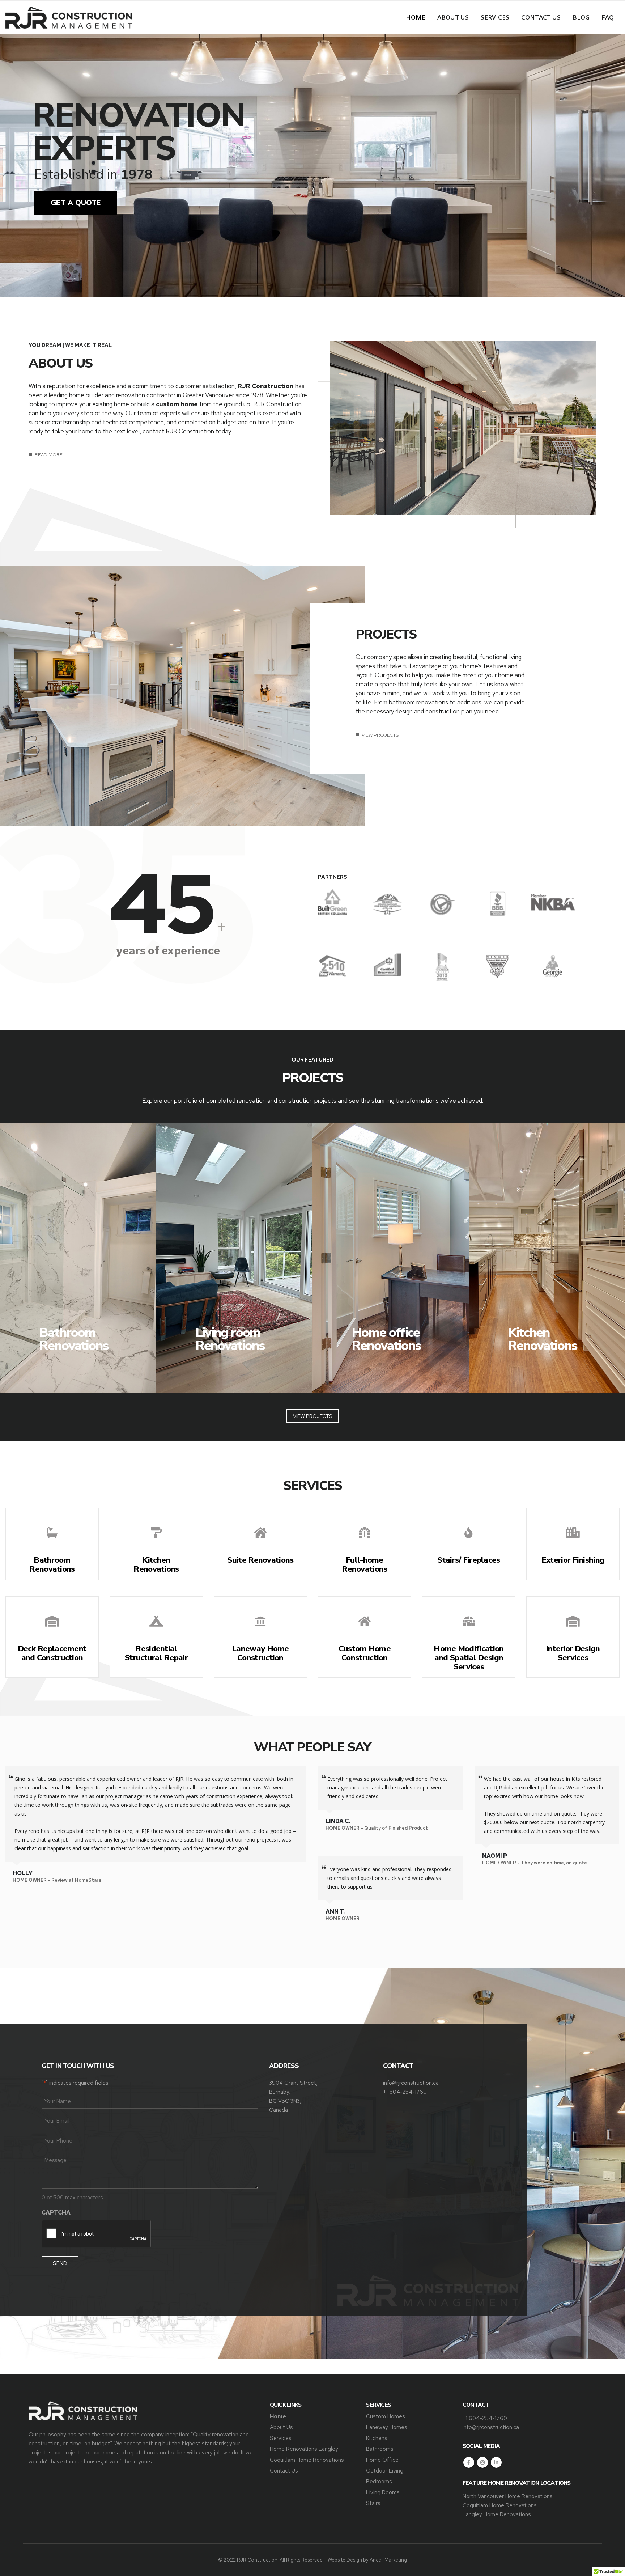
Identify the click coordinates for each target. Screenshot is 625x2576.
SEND (60, 2263)
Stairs (373, 2503)
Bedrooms (379, 2481)
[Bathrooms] (78, 1258)
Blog (581, 17)
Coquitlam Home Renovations (307, 2460)
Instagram (482, 2462)
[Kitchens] (547, 1258)
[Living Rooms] (234, 1258)
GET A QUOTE (76, 203)
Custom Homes (386, 2416)
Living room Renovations (230, 1339)
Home (416, 17)
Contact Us (541, 17)
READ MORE (48, 455)
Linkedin (496, 2462)
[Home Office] (391, 1258)
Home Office (382, 2460)
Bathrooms (380, 2449)
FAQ (608, 17)
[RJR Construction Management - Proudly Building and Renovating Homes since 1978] (69, 18)
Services (495, 17)
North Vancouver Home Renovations (508, 2496)
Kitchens (377, 2438)
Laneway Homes (387, 2427)
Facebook (469, 2462)
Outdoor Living (385, 2471)
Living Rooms (383, 2492)
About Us (453, 17)
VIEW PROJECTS (380, 735)
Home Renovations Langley (304, 2449)
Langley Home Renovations (497, 2514)
